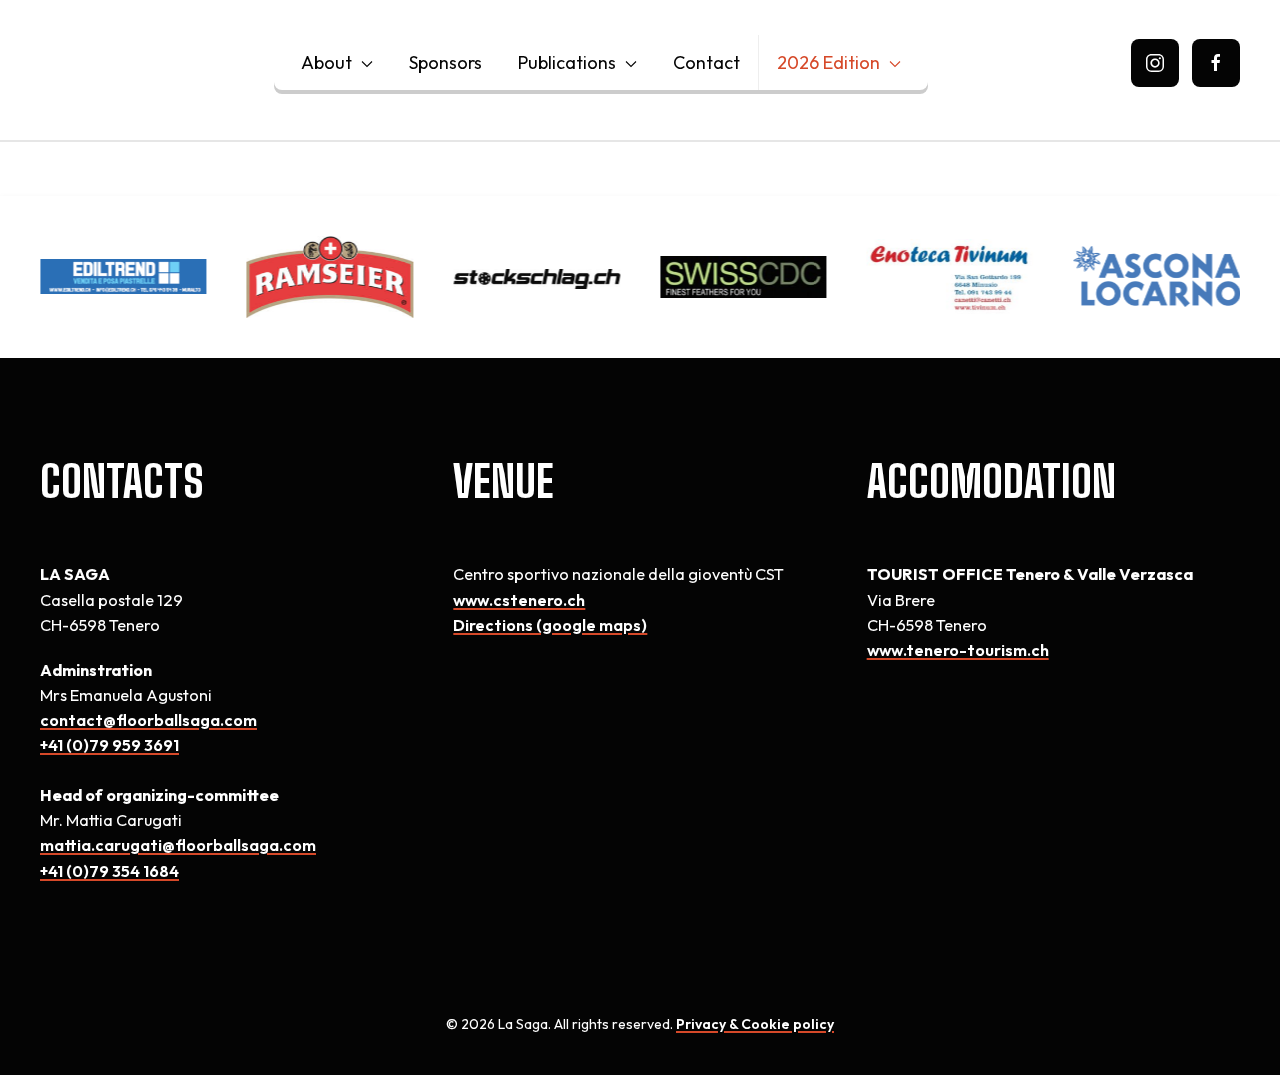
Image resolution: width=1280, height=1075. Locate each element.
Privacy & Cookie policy (755, 1024)
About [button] (326, 62)
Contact (706, 62)
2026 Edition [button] (828, 62)
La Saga (142, 62)
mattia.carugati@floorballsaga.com (178, 845)
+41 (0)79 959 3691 (109, 745)
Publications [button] (567, 62)
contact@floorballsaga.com (148, 720)
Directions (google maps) (550, 625)
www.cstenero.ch (519, 600)
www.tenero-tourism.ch (958, 650)
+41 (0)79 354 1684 (109, 871)
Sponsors (445, 62)
